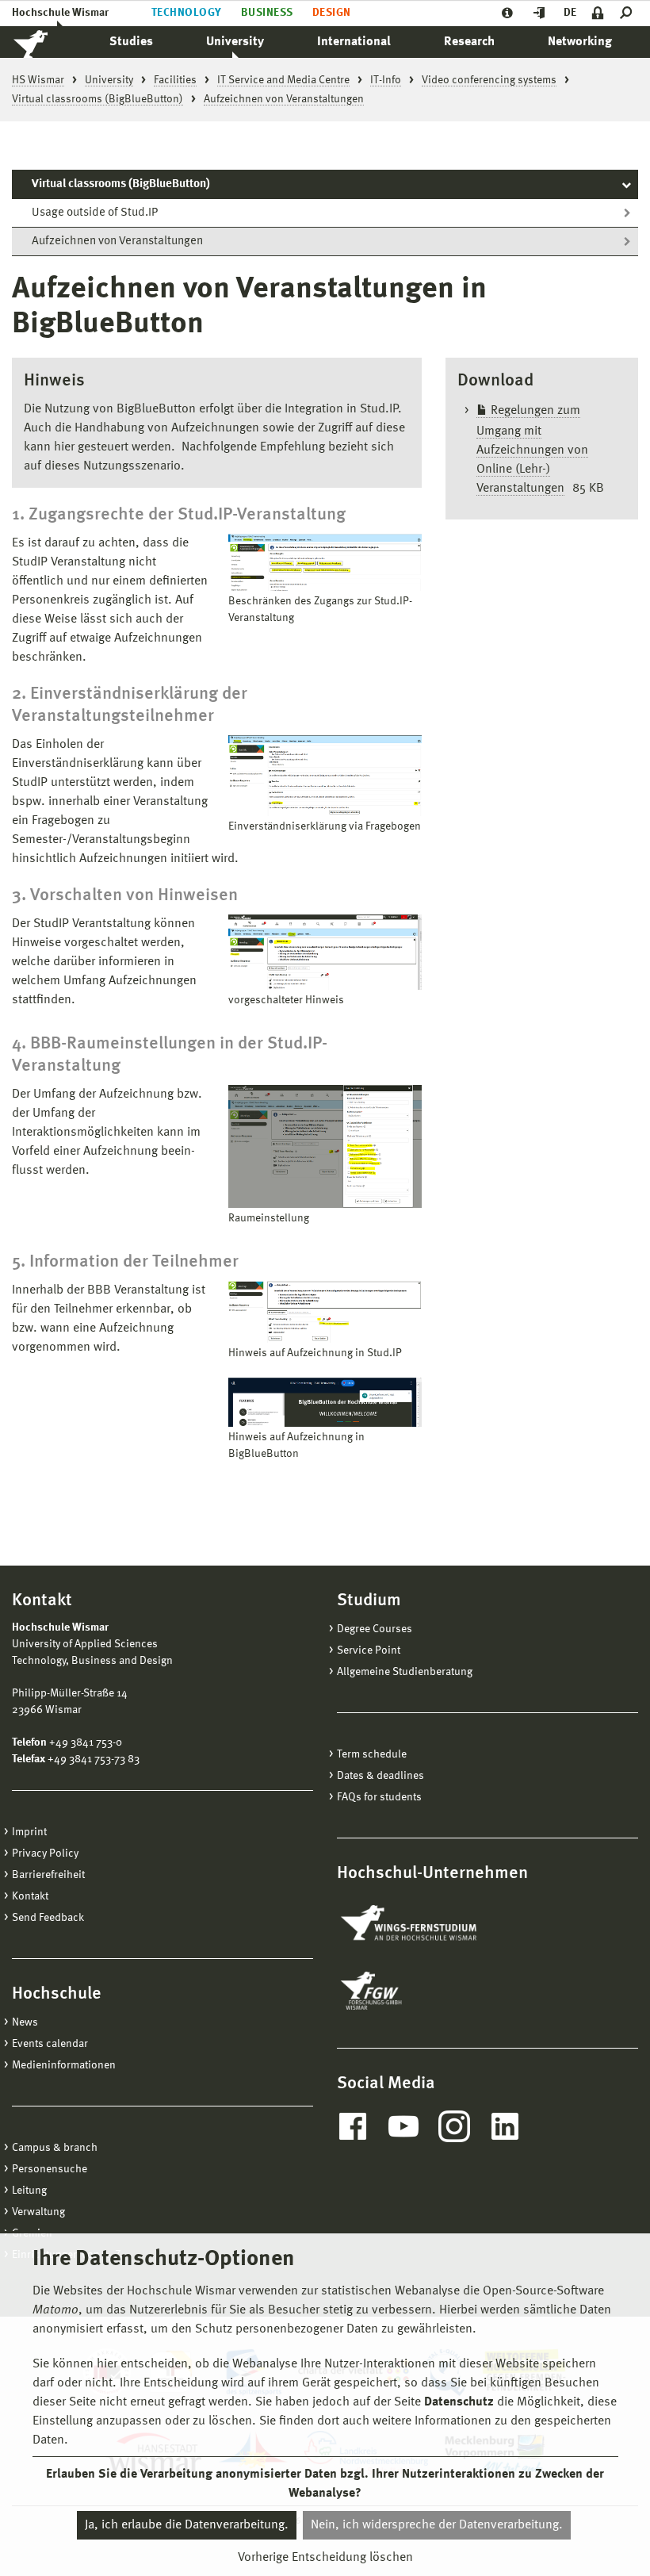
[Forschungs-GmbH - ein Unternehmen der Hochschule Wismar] (408, 1991)
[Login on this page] (598, 13)
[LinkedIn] (505, 2126)
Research (469, 42)
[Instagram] (454, 2126)
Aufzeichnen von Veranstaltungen (117, 241)
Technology (187, 13)
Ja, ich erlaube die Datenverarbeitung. (187, 2525)
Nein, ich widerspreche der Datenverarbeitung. (437, 2525)
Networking (580, 42)
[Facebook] (353, 2126)
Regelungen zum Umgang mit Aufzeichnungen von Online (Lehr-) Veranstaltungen (532, 450)
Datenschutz (459, 2402)
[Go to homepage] (48, 42)
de (570, 13)
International (354, 42)
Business (267, 13)
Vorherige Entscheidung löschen (325, 2558)
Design (332, 13)
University (235, 42)
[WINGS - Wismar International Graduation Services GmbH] (426, 1924)
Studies (131, 42)
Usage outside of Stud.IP (95, 213)
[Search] (629, 13)
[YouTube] (403, 2126)
